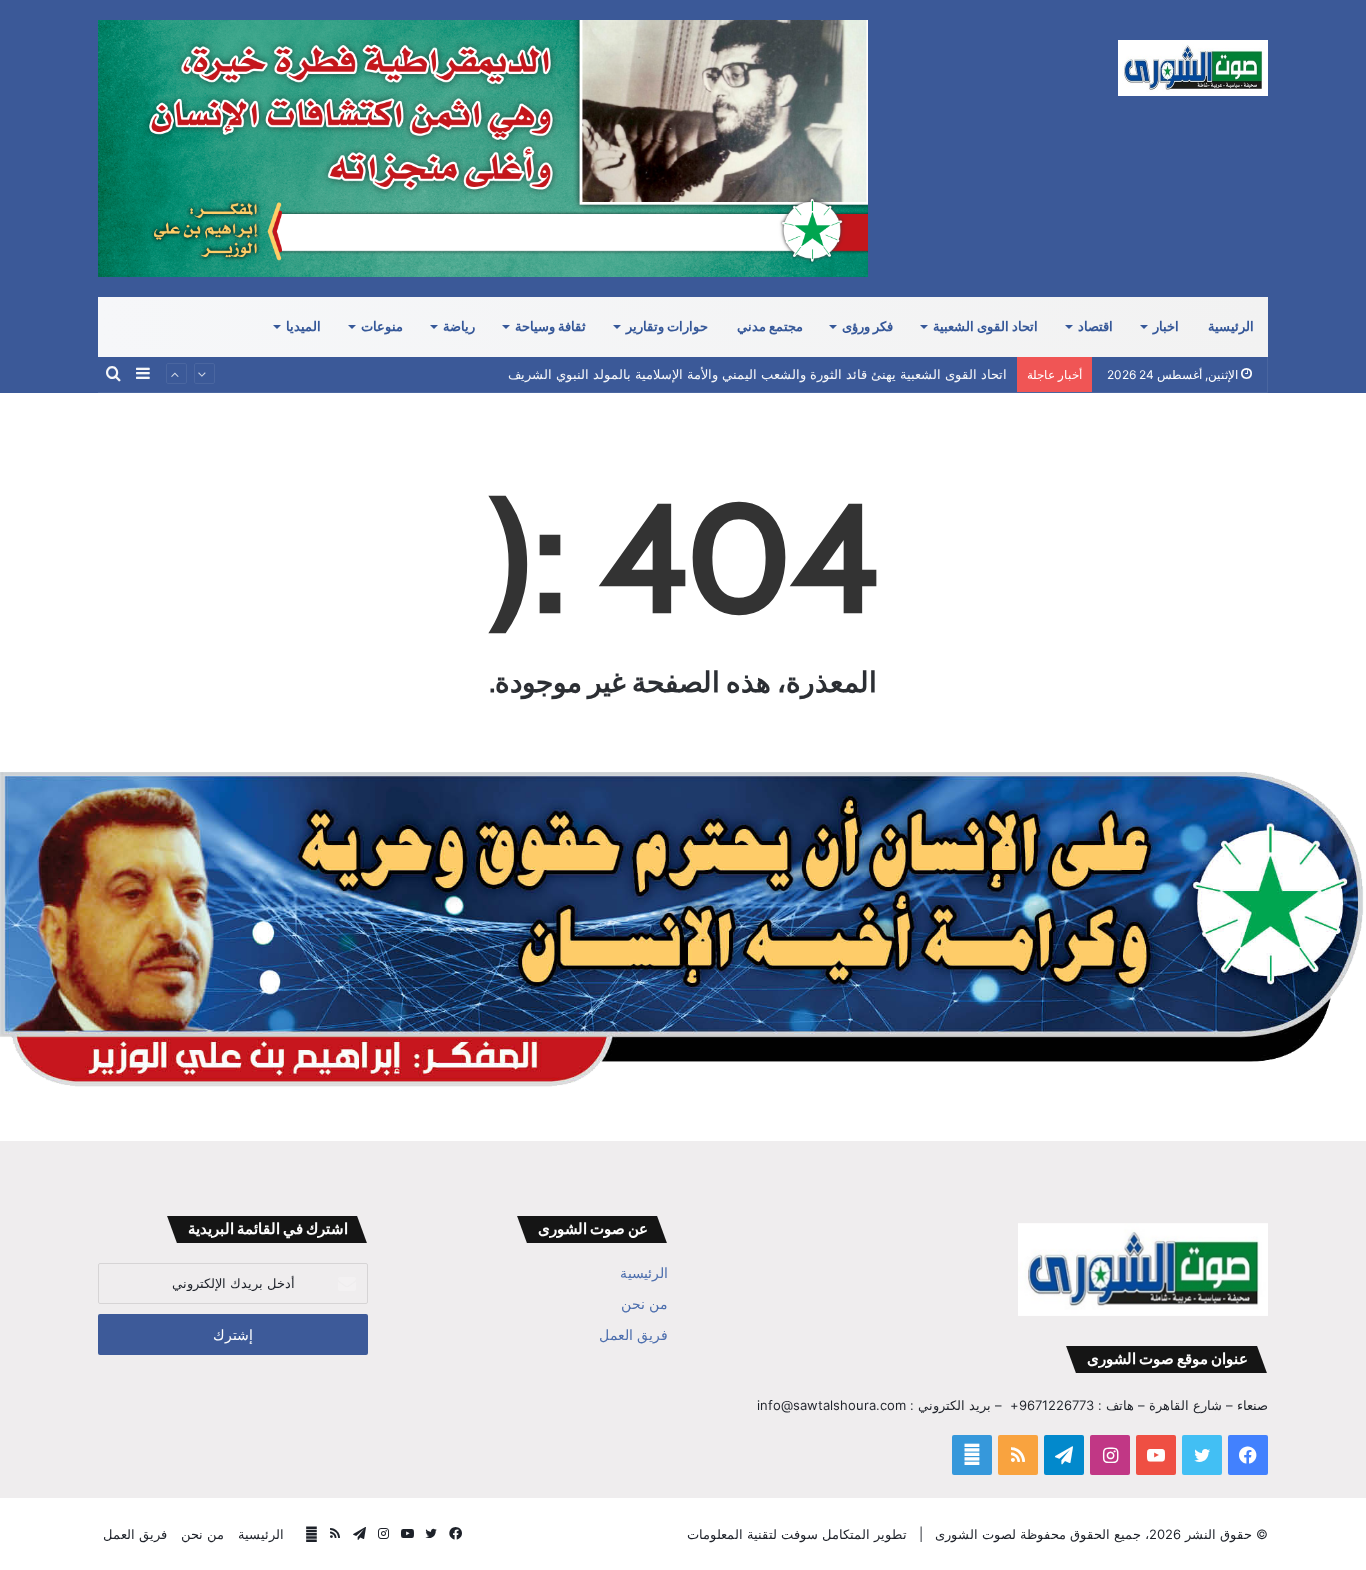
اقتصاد (1095, 326)
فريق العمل (633, 1335)
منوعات (382, 326)
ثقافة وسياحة (550, 326)
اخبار (1166, 326)
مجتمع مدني (770, 326)
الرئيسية (1231, 326)
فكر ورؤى (867, 326)
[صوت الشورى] (1193, 68)
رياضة (459, 326)
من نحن (644, 1304)
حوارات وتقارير (667, 326)
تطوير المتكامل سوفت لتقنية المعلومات (797, 1534)
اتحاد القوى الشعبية (985, 326)
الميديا (303, 326)
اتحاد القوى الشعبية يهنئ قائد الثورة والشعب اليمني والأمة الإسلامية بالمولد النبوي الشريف (757, 374)
